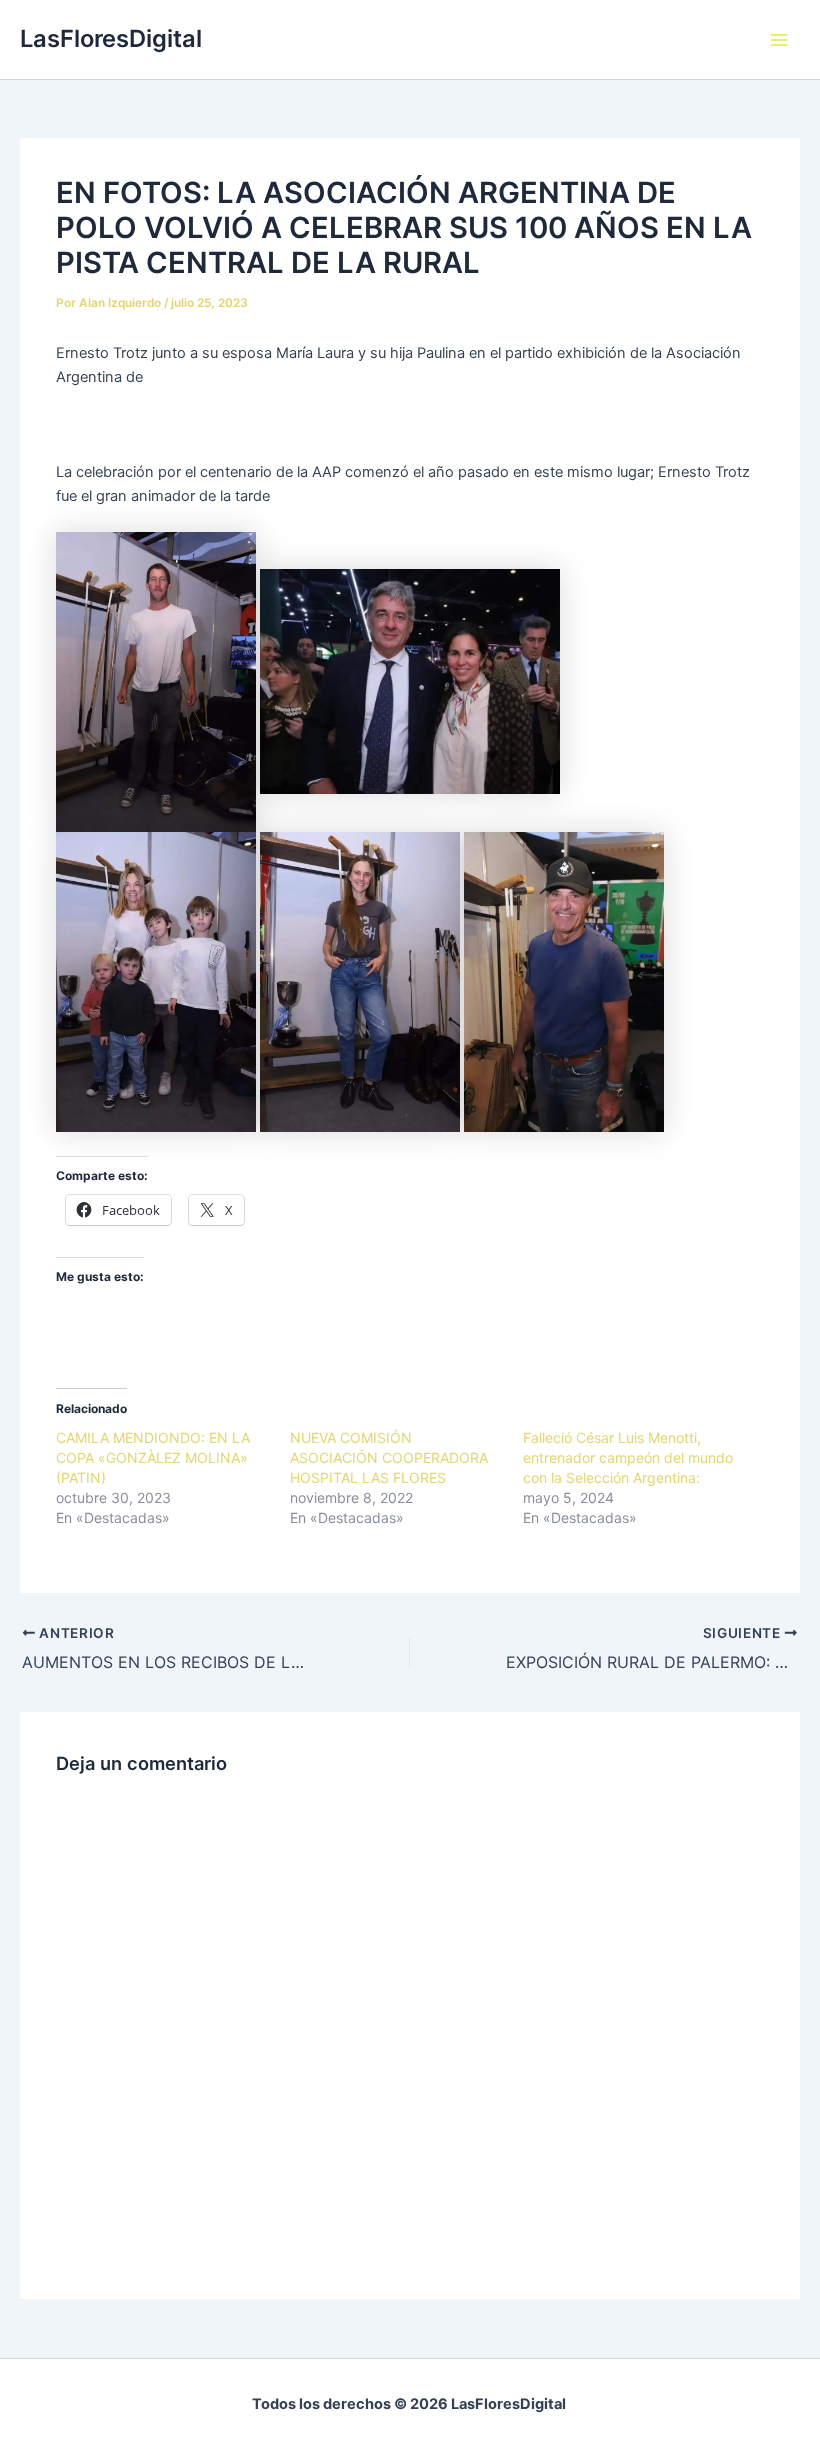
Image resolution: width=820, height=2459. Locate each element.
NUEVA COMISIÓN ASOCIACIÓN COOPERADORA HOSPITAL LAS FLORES (389, 1457)
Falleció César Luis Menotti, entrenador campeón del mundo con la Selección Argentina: (628, 1457)
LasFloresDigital (111, 38)
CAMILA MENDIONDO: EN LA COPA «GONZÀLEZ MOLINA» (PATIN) (153, 1457)
